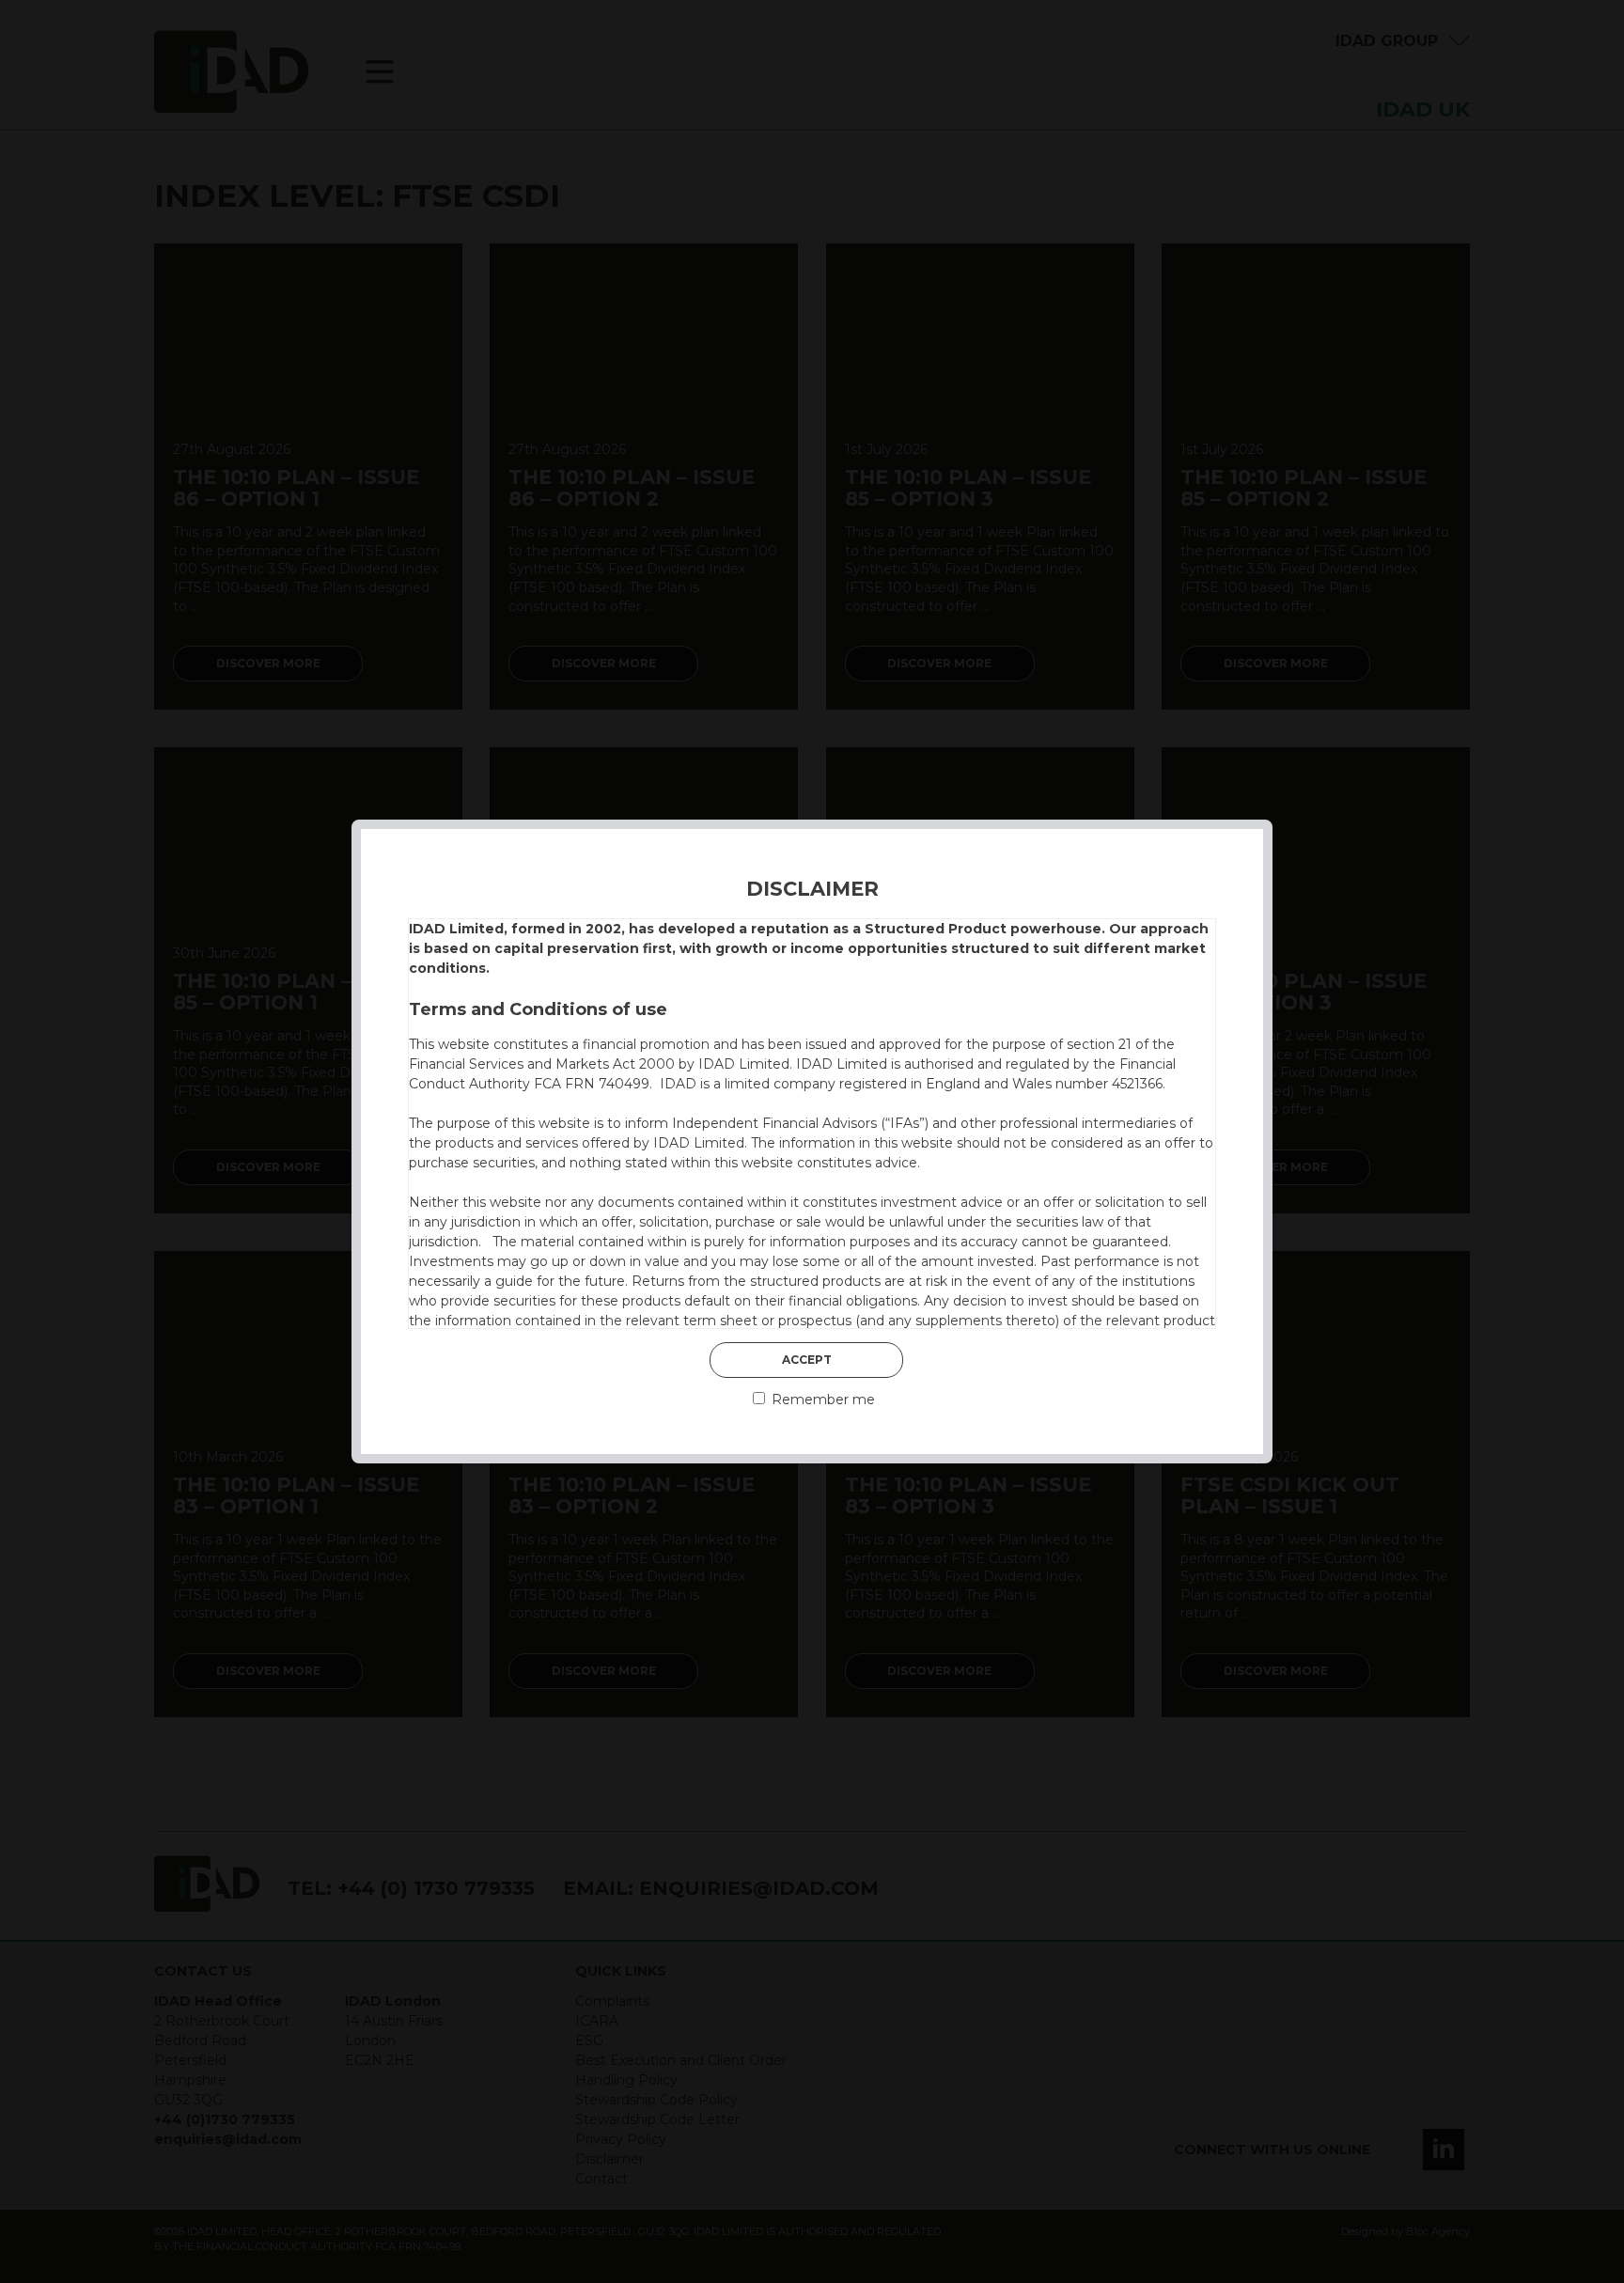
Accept (807, 1360)
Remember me (821, 1400)
